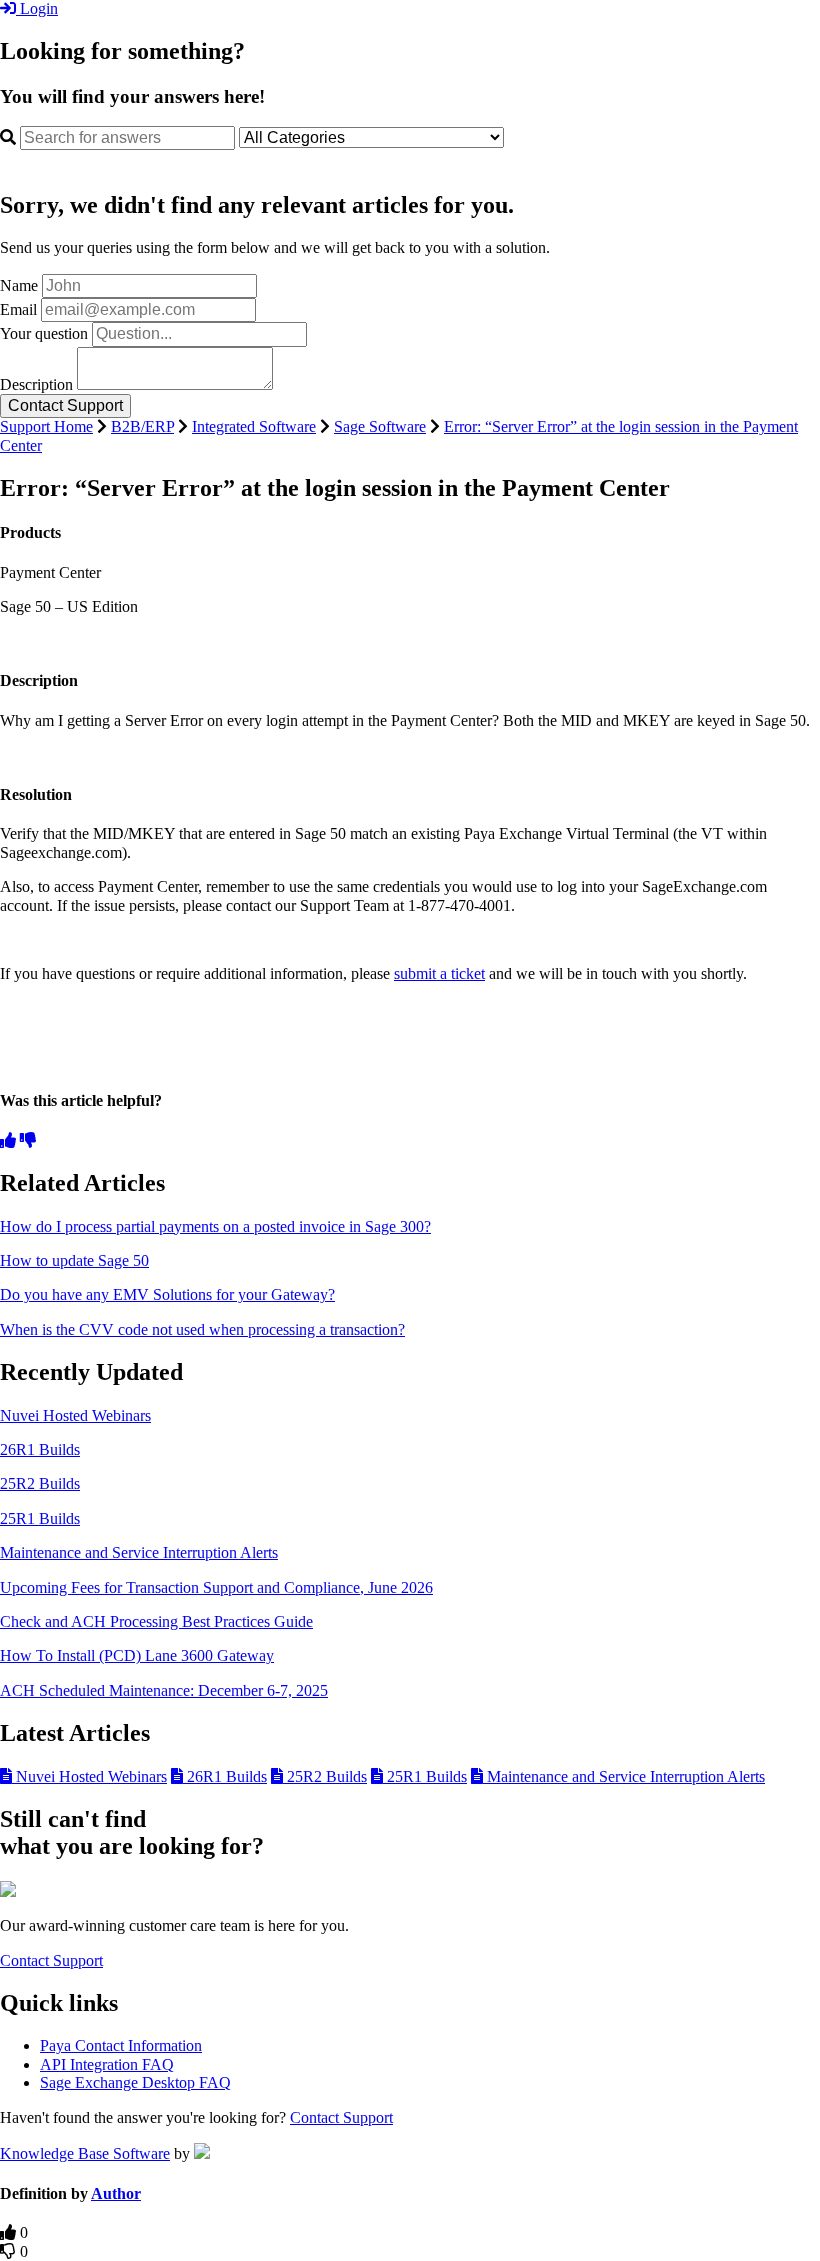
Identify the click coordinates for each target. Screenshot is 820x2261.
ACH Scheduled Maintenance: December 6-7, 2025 (164, 1690)
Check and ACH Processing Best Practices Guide (156, 1621)
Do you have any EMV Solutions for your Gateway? (167, 1294)
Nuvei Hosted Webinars (75, 1415)
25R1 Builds (40, 1518)
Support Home (46, 426)
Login (37, 8)
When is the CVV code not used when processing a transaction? (202, 1329)
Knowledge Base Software (85, 2153)
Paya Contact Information (121, 2045)
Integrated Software (254, 426)
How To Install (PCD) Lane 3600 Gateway (137, 1655)
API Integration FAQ (107, 2064)
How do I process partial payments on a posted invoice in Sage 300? (215, 1226)
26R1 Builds (40, 1449)
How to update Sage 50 (74, 1260)
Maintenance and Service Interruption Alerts (139, 1552)
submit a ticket (439, 973)
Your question (44, 333)
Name (19, 285)
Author (116, 2193)
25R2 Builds (40, 1483)
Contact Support (51, 1960)
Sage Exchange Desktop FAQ (135, 2082)
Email (18, 309)
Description (36, 384)
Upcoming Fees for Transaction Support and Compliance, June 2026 (216, 1587)
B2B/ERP (142, 426)
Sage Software (380, 426)
